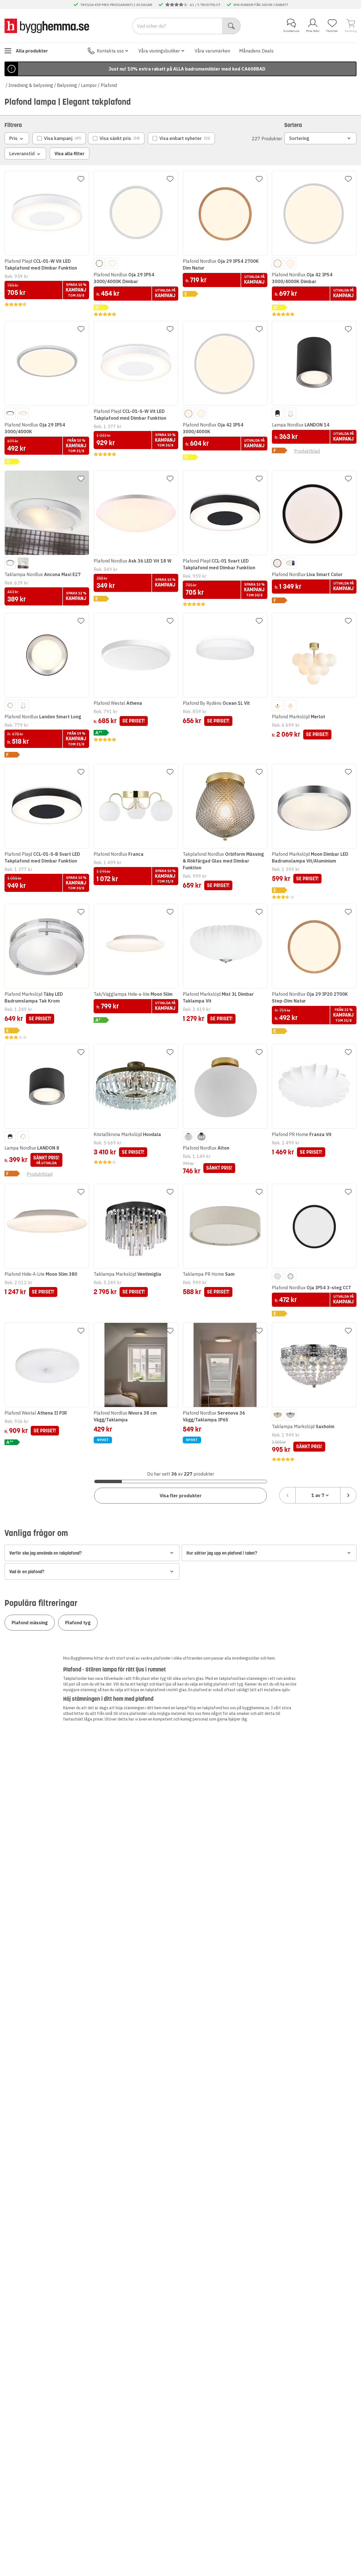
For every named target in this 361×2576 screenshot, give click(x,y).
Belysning (67, 85)
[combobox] (318, 1495)
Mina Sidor (313, 31)
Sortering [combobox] (299, 138)
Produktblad (307, 451)
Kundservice (291, 31)
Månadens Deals (256, 51)
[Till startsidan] (47, 26)
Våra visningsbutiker (159, 51)
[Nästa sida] (348, 1495)
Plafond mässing (30, 1623)
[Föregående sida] (287, 1495)
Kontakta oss (110, 51)
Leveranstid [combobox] (22, 154)
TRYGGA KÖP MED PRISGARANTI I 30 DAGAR (116, 5)
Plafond (109, 85)
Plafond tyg (78, 1623)
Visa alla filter (70, 154)
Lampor (89, 85)
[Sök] (231, 26)
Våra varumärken (212, 51)
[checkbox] (59, 138)
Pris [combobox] (13, 138)
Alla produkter (32, 51)
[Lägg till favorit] (81, 179)
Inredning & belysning (31, 85)
